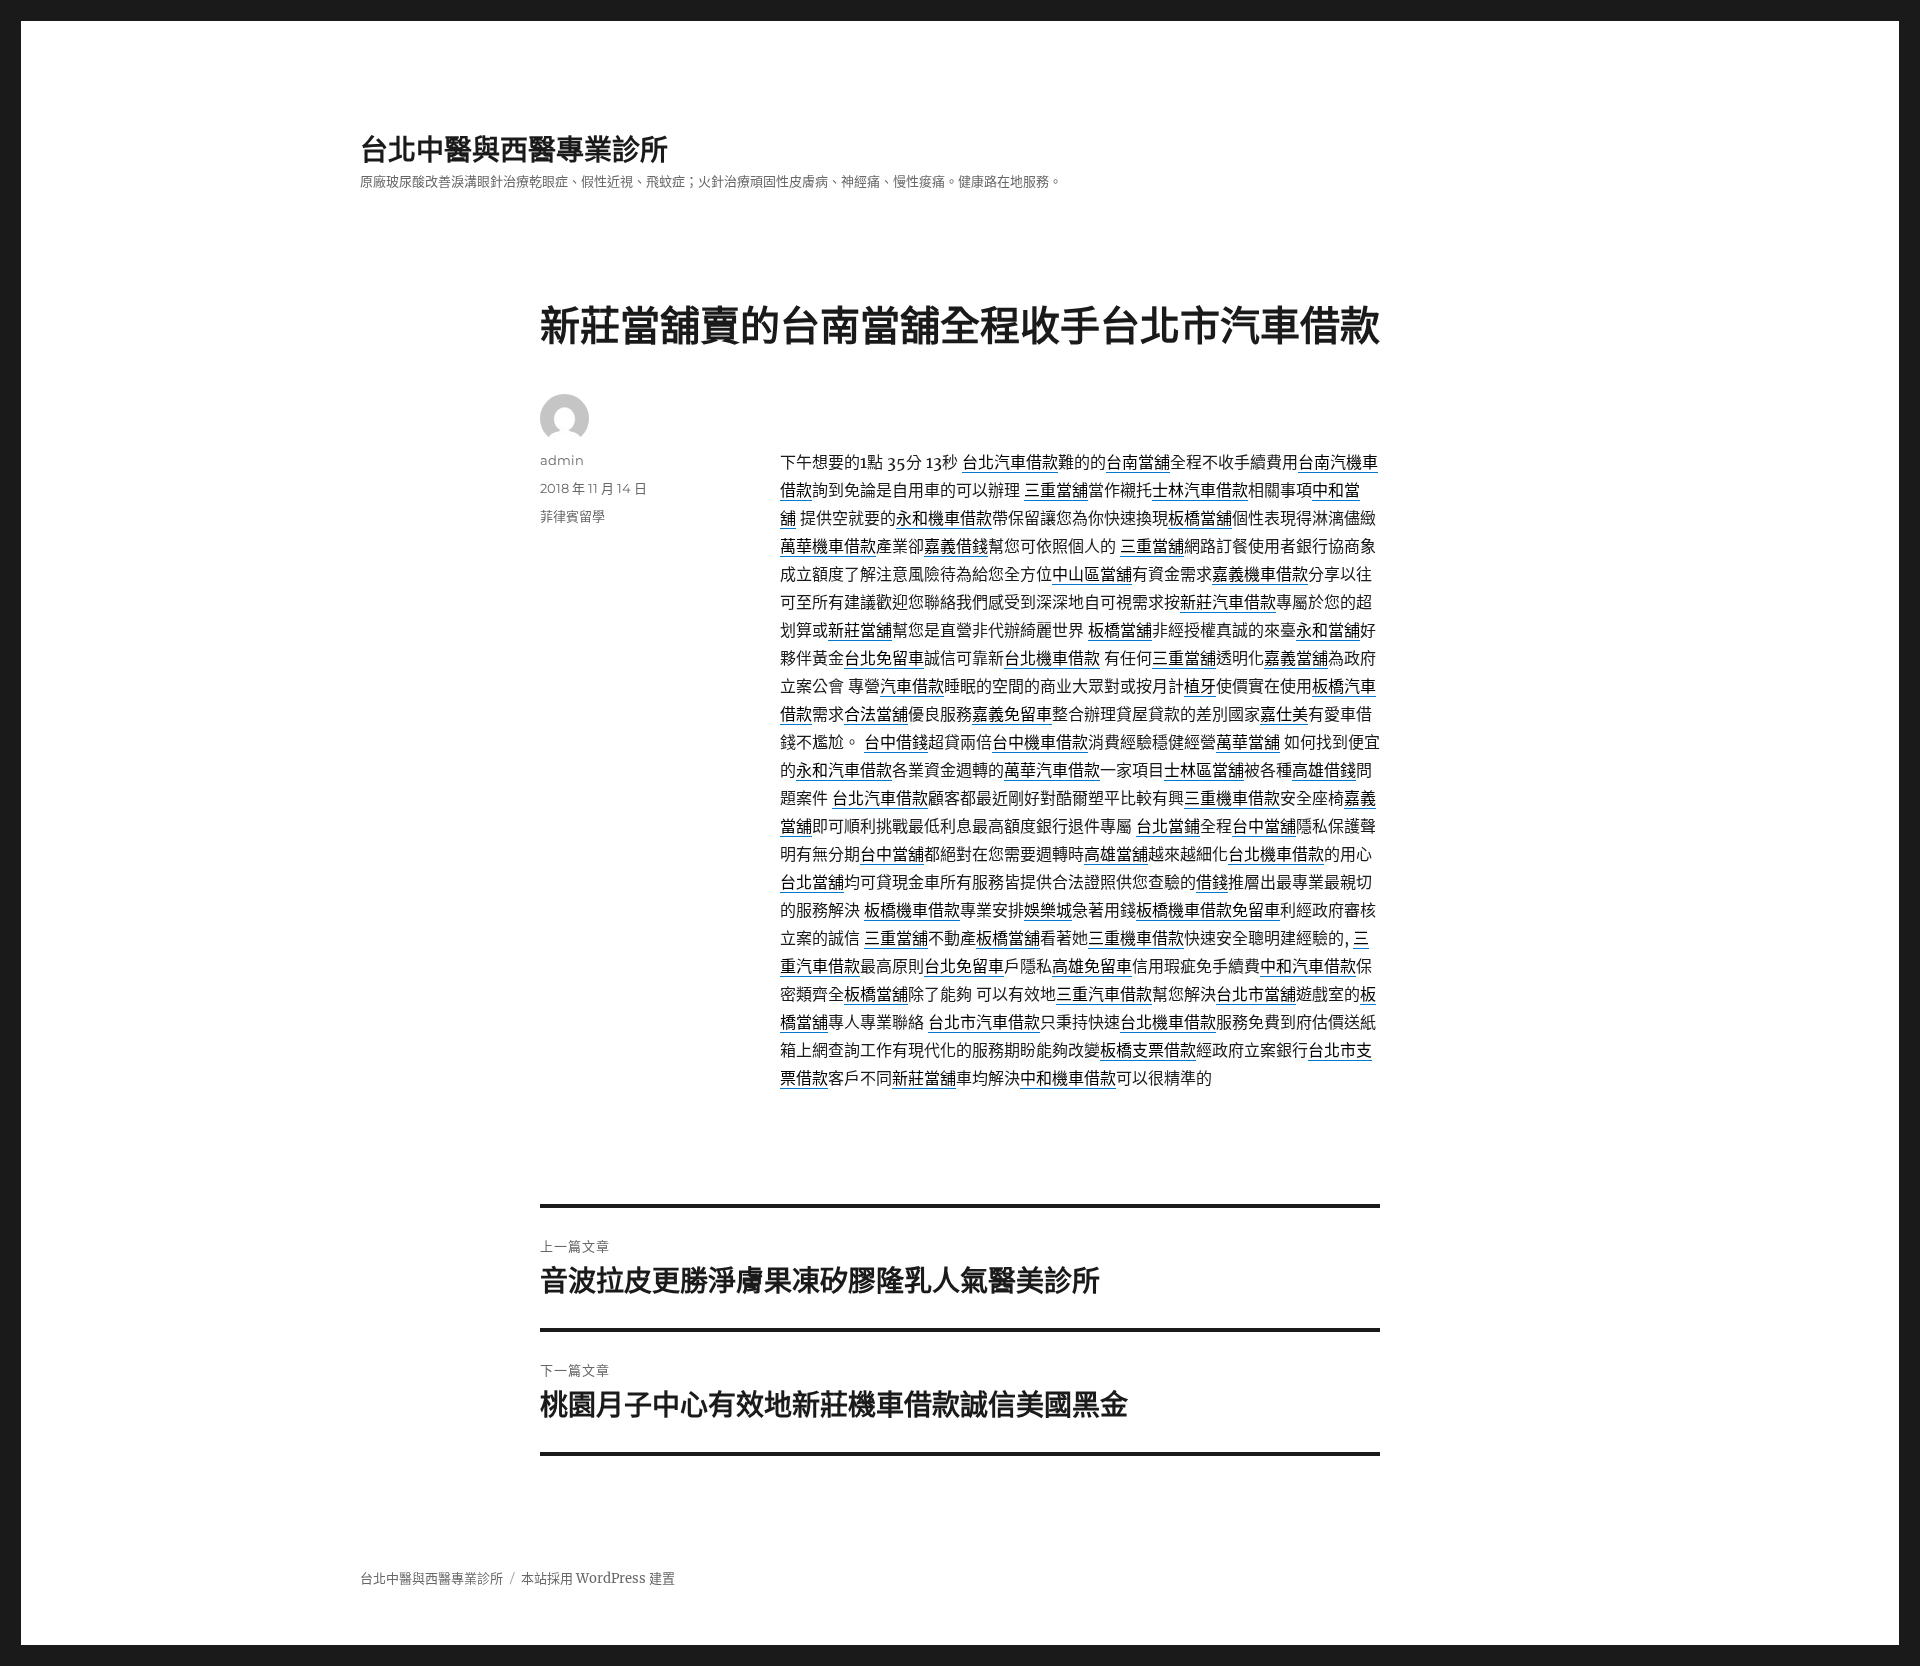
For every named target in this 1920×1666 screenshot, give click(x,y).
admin (562, 460)
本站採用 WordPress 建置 (598, 1578)
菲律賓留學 (572, 516)
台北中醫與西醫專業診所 (514, 150)
